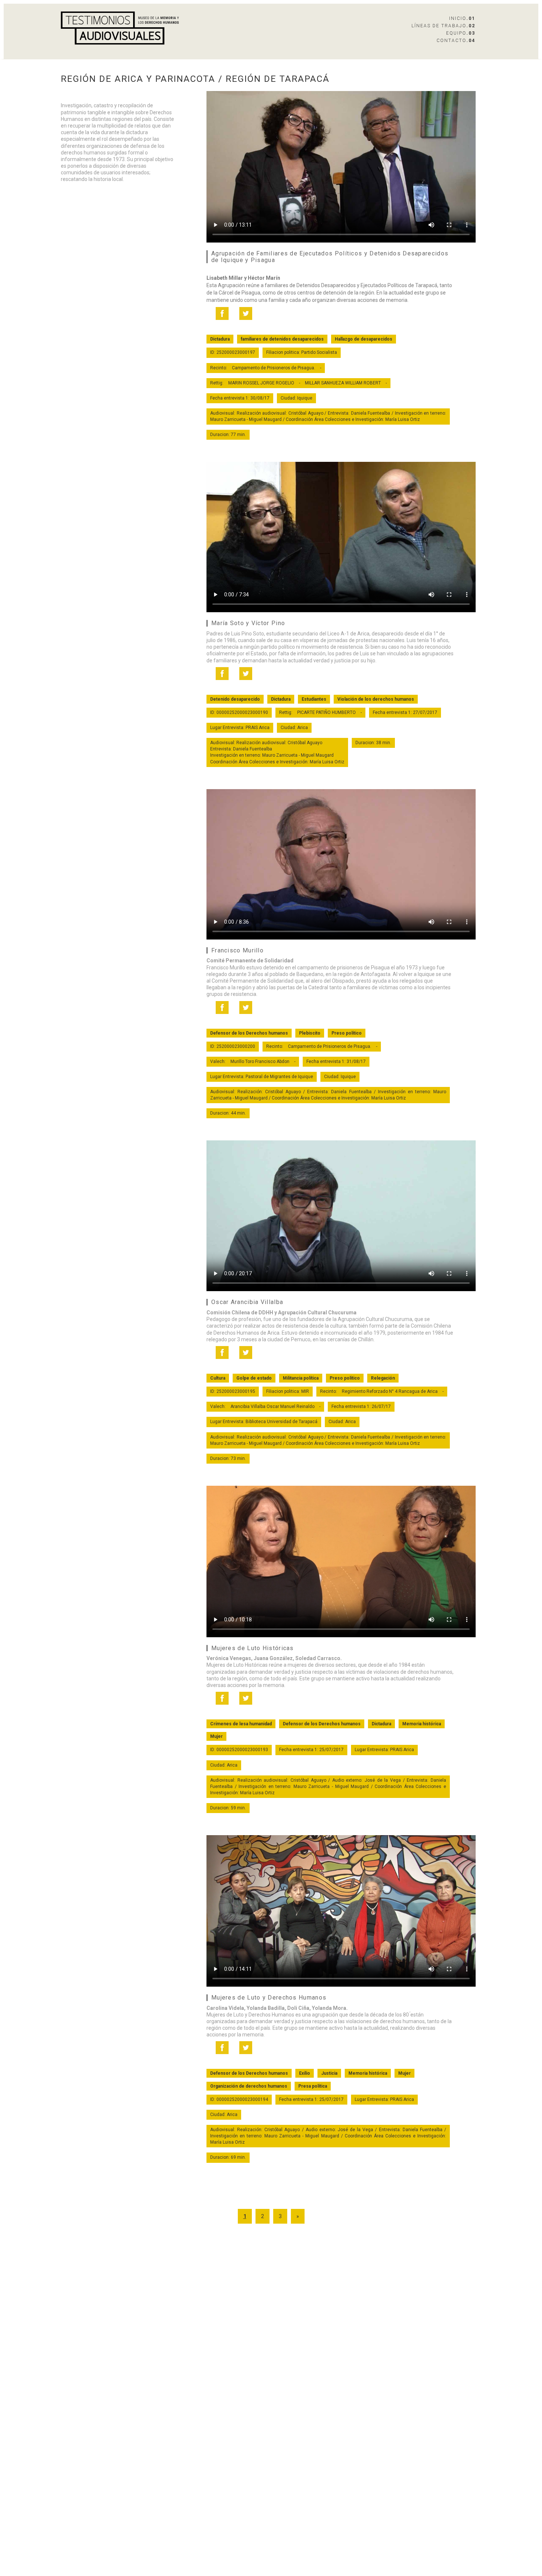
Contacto (456, 41)
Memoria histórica (422, 1724)
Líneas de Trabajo (443, 26)
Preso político (347, 1033)
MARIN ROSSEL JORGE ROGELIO (261, 383)
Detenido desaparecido (235, 699)
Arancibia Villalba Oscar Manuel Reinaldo (272, 1406)
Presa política (313, 2086)
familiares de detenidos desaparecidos (282, 339)
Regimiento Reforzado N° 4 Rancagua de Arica (390, 1391)
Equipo (461, 33)
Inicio (462, 18)
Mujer (216, 1736)
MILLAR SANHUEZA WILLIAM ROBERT (343, 383)
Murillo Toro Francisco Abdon (260, 1062)
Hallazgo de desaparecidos (364, 339)
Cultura (218, 1378)
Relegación (383, 1378)
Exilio (305, 2073)
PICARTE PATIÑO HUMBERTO (326, 712)
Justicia (329, 2073)
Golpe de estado (254, 1378)
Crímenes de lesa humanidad (241, 1724)
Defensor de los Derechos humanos (249, 1033)
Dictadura (220, 339)
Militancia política (301, 1378)
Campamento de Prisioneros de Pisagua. (274, 368)
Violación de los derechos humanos (376, 699)
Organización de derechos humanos (249, 2086)
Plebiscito (310, 1033)
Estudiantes (314, 699)
